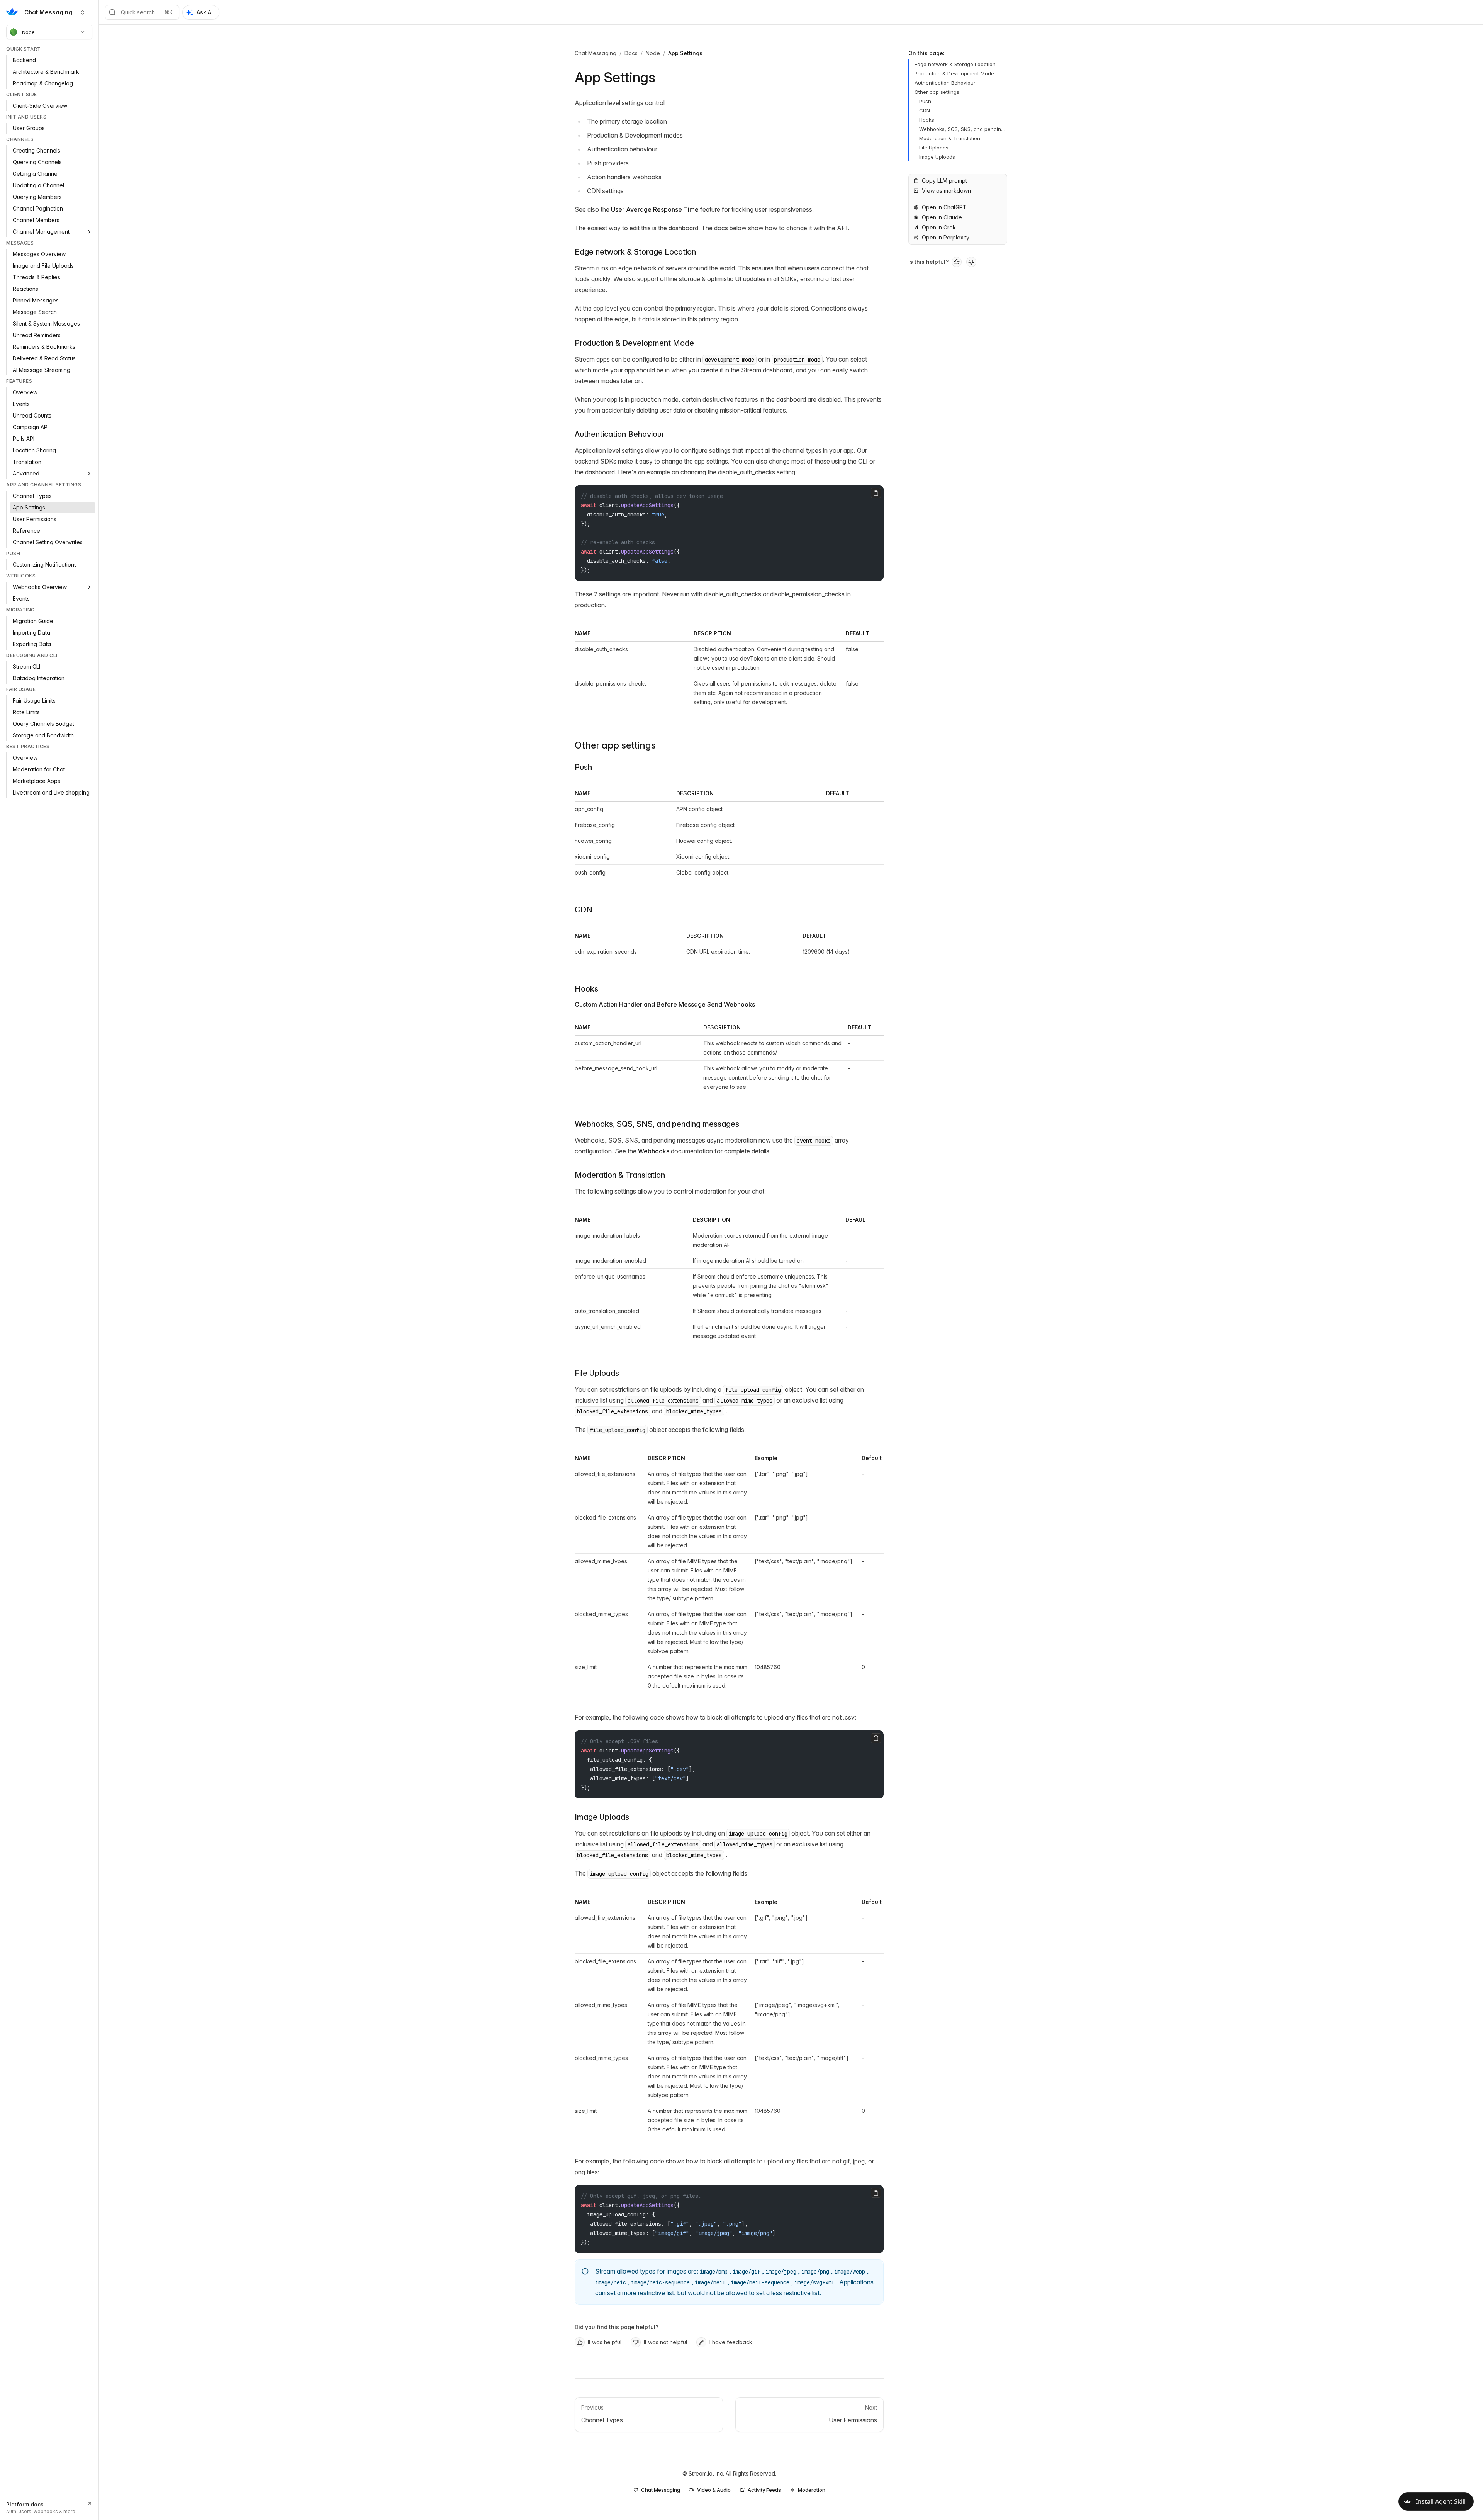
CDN (584, 910)
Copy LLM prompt (944, 181)
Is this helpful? (928, 262)
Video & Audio (714, 2490)
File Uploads (597, 1373)
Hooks (586, 989)
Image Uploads (602, 1817)
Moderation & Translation (620, 1175)
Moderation (812, 2490)
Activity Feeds (764, 2490)
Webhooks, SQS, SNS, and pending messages (657, 1124)
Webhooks (654, 1151)
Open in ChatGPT (944, 207)
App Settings (685, 53)
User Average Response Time (655, 209)
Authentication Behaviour (619, 434)
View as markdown (946, 191)
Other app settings (615, 745)
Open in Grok (939, 227)
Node (28, 32)
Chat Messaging (596, 53)
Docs (631, 53)
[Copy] (876, 493)
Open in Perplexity (946, 237)
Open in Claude (942, 217)
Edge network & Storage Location (635, 252)
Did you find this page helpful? (617, 2327)
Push (583, 767)
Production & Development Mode (634, 343)
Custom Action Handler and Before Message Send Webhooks (665, 1004)
